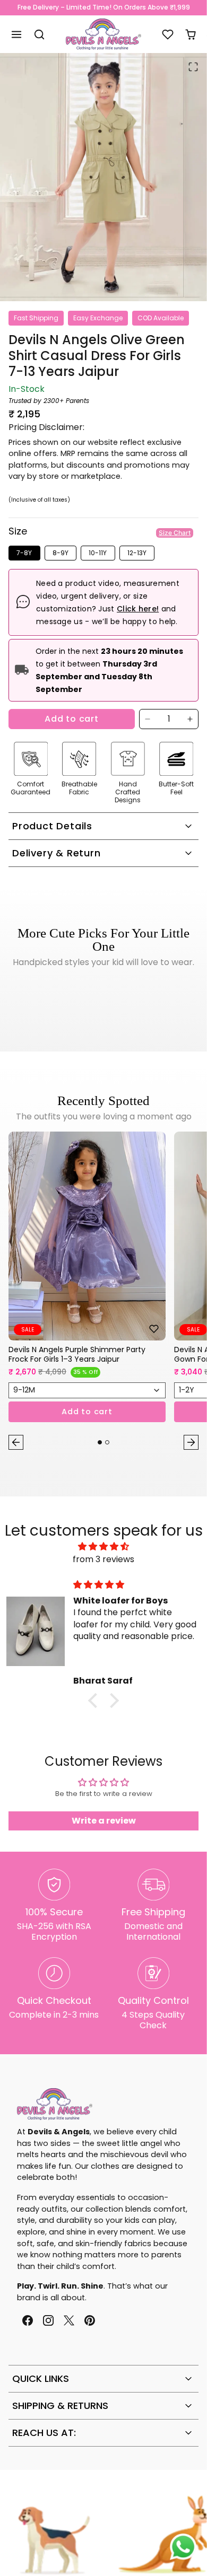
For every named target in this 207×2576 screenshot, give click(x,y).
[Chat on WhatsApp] (183, 2547)
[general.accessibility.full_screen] (193, 67)
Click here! (138, 609)
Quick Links (41, 2378)
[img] (103, 1547)
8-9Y (61, 553)
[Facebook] (27, 2321)
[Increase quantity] (190, 719)
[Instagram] (48, 2321)
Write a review (104, 1821)
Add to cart (72, 719)
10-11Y (98, 553)
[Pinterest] (90, 2321)
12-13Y (137, 553)
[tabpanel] (103, 1293)
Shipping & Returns (60, 2406)
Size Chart (175, 533)
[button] (17, 34)
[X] (69, 2321)
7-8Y (24, 553)
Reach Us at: (44, 2433)
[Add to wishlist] (154, 1329)
